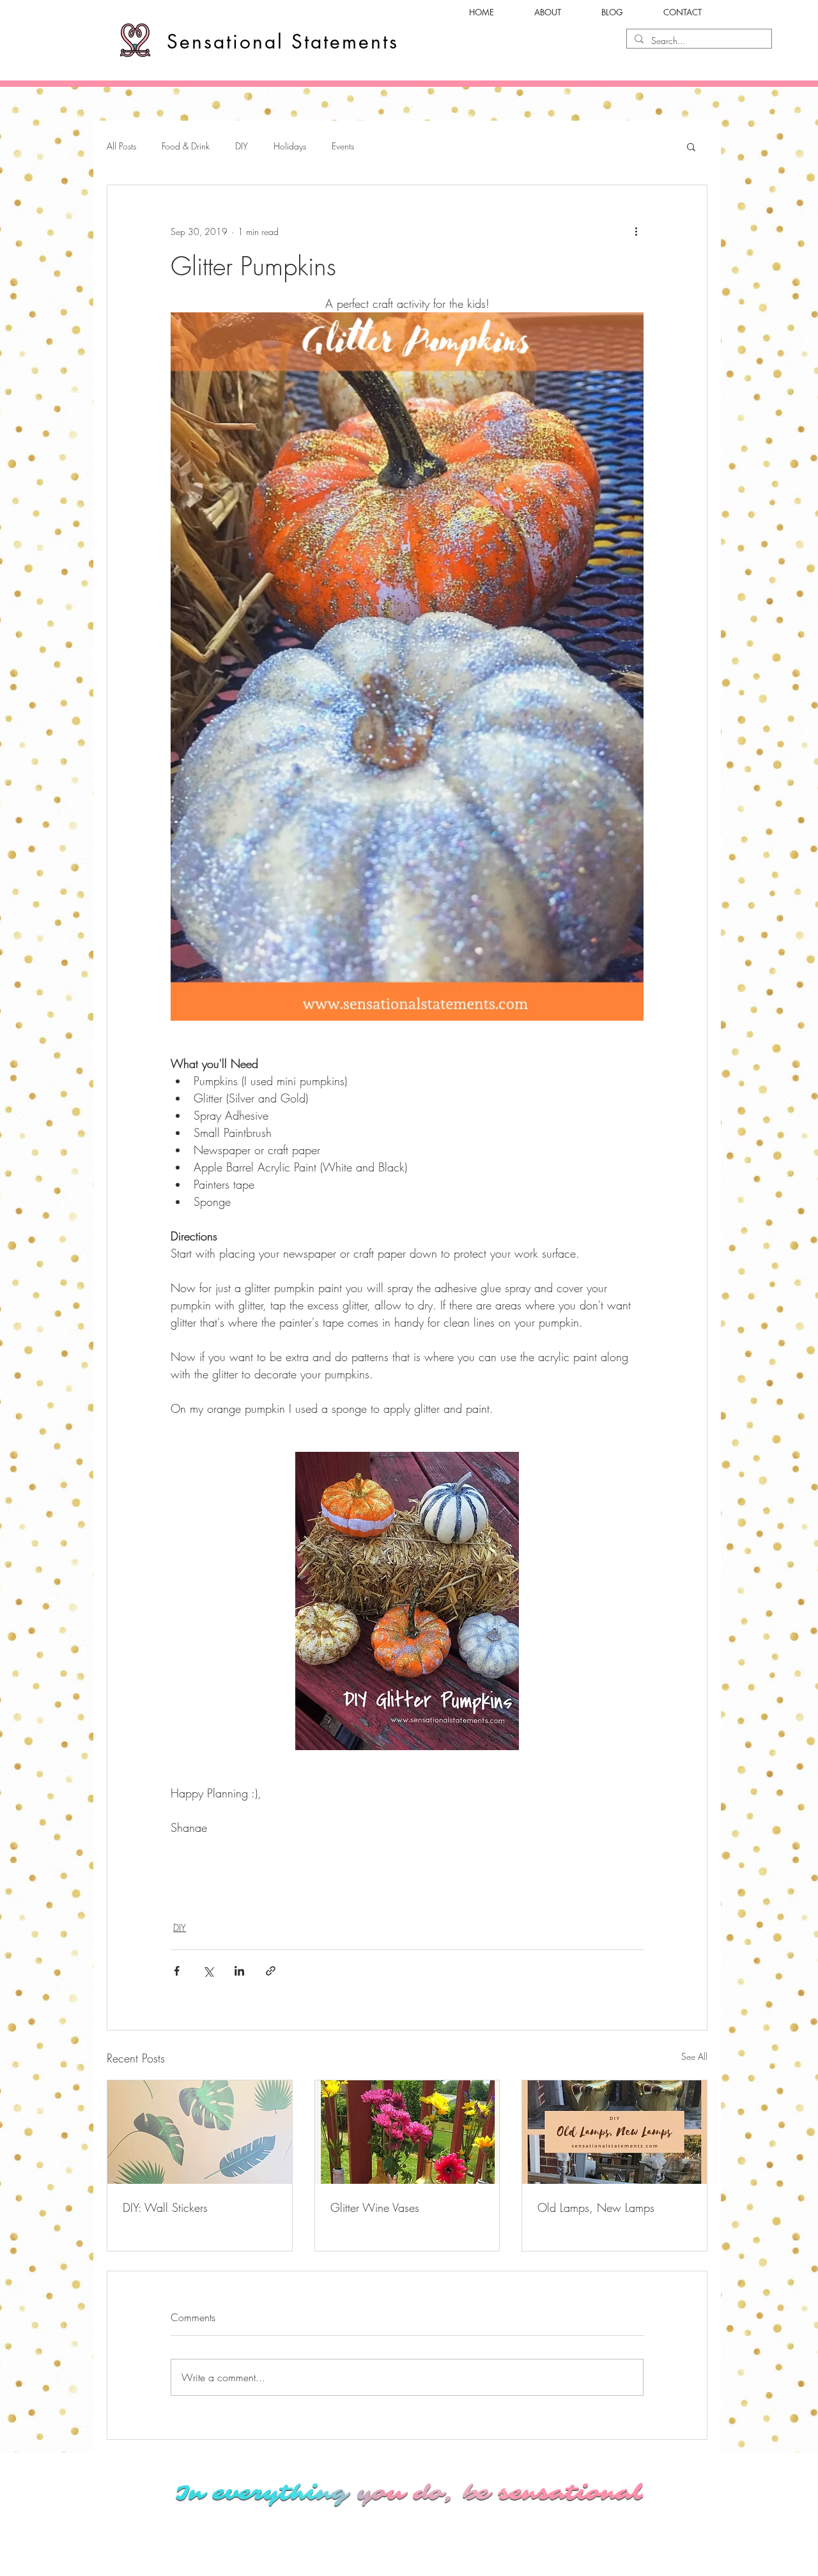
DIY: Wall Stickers (165, 2207)
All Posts (121, 146)
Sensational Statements (283, 42)
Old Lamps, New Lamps (596, 2207)
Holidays (290, 146)
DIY (242, 146)
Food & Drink (186, 146)
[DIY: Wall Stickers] (200, 2132)
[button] (691, 146)
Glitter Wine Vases (375, 2207)
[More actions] (636, 231)
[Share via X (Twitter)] (208, 1971)
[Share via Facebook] (177, 1971)
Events (343, 146)
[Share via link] (271, 1971)
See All (694, 2056)
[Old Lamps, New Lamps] (614, 2132)
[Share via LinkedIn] (239, 1971)
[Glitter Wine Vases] (407, 2132)
